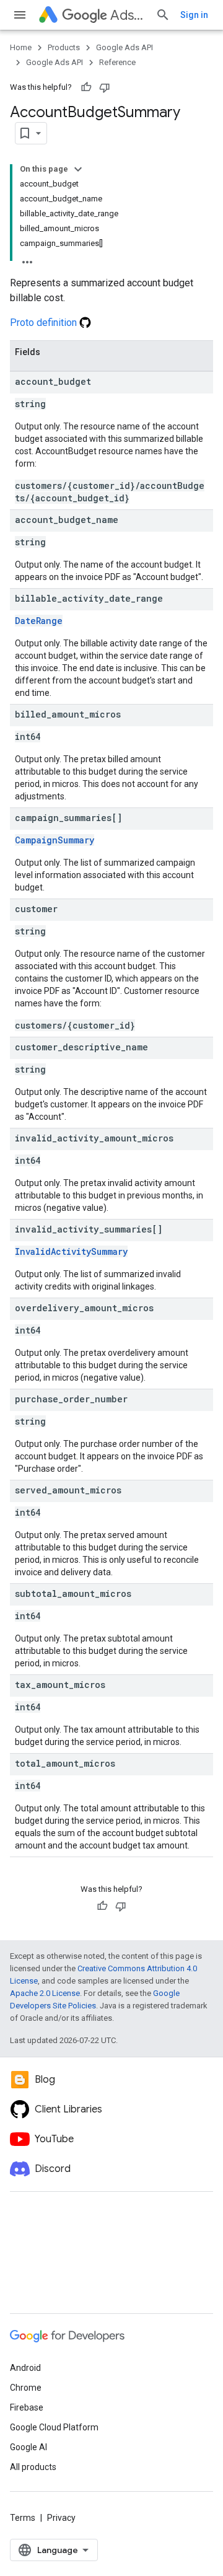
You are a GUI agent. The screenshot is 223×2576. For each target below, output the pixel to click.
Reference (117, 62)
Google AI (28, 2447)
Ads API (128, 15)
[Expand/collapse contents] (78, 169)
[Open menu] (20, 15)
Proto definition (45, 323)
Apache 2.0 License (45, 1993)
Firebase (27, 2407)
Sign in (194, 15)
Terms (23, 2518)
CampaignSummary (55, 840)
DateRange (39, 621)
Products (64, 47)
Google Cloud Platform (54, 2427)
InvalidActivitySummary (71, 1251)
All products (33, 2467)
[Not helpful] (105, 87)
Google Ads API (125, 47)
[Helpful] (86, 87)
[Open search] (163, 15)
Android (25, 2368)
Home (21, 47)
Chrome (26, 2388)
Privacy (61, 2518)
